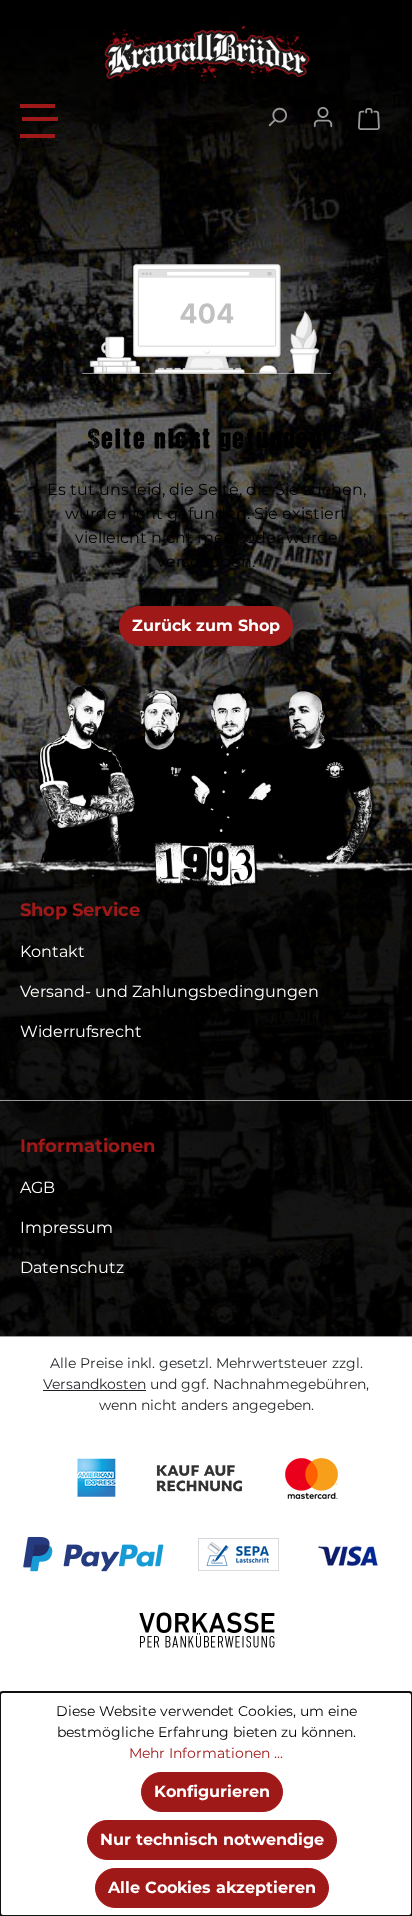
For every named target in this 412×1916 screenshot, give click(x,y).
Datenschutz (72, 1267)
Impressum (66, 1227)
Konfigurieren (212, 1791)
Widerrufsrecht (81, 1031)
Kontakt (52, 951)
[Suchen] (277, 117)
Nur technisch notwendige (212, 1839)
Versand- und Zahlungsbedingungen (169, 991)
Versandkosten (94, 1384)
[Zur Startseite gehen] (206, 53)
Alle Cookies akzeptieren (212, 1887)
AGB (37, 1187)
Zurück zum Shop (206, 625)
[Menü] (40, 118)
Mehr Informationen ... (206, 1753)
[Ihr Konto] (323, 117)
